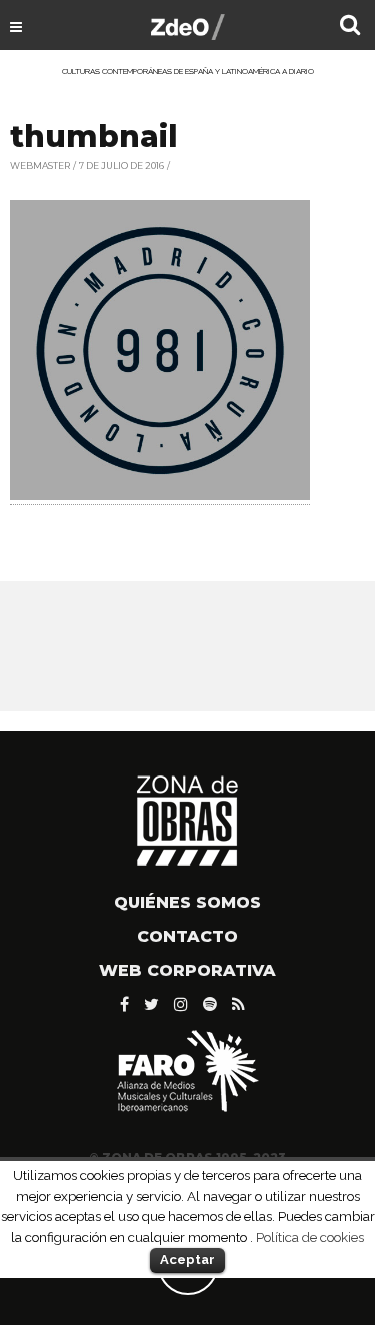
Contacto (187, 936)
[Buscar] (350, 27)
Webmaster (40, 165)
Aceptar (187, 1259)
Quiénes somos (187, 902)
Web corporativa (187, 970)
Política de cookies (310, 1237)
